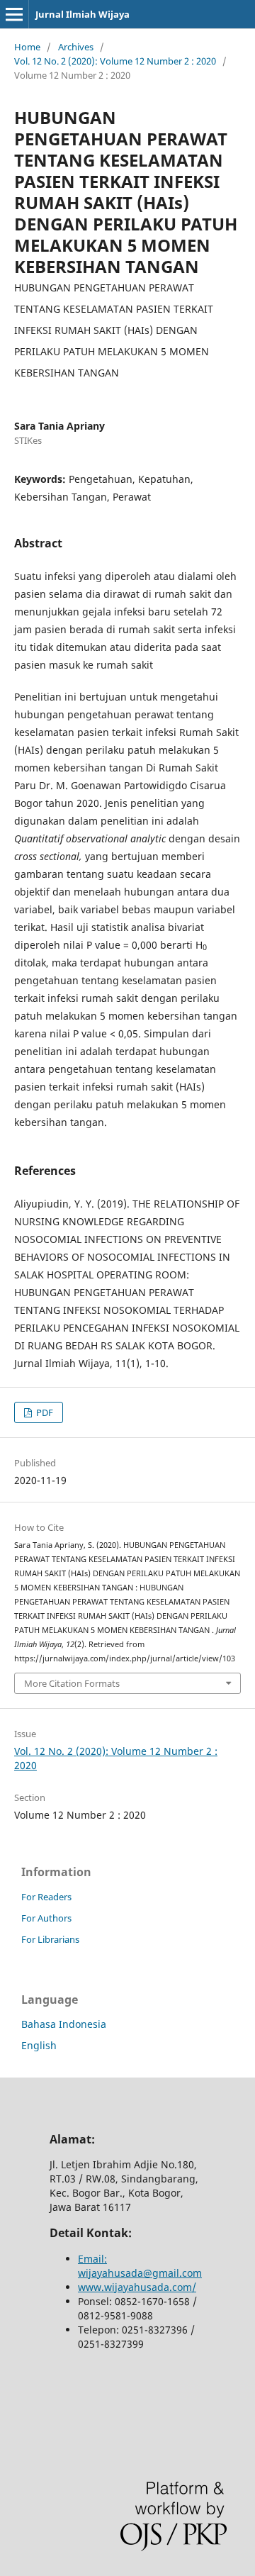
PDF (44, 1412)
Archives (76, 47)
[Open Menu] (14, 14)
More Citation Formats (72, 1683)
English (39, 2045)
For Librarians (50, 1939)
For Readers (46, 1897)
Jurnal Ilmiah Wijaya (83, 14)
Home (27, 47)
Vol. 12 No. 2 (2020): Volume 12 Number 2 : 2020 (115, 61)
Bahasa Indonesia (64, 2024)
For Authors (46, 1918)
